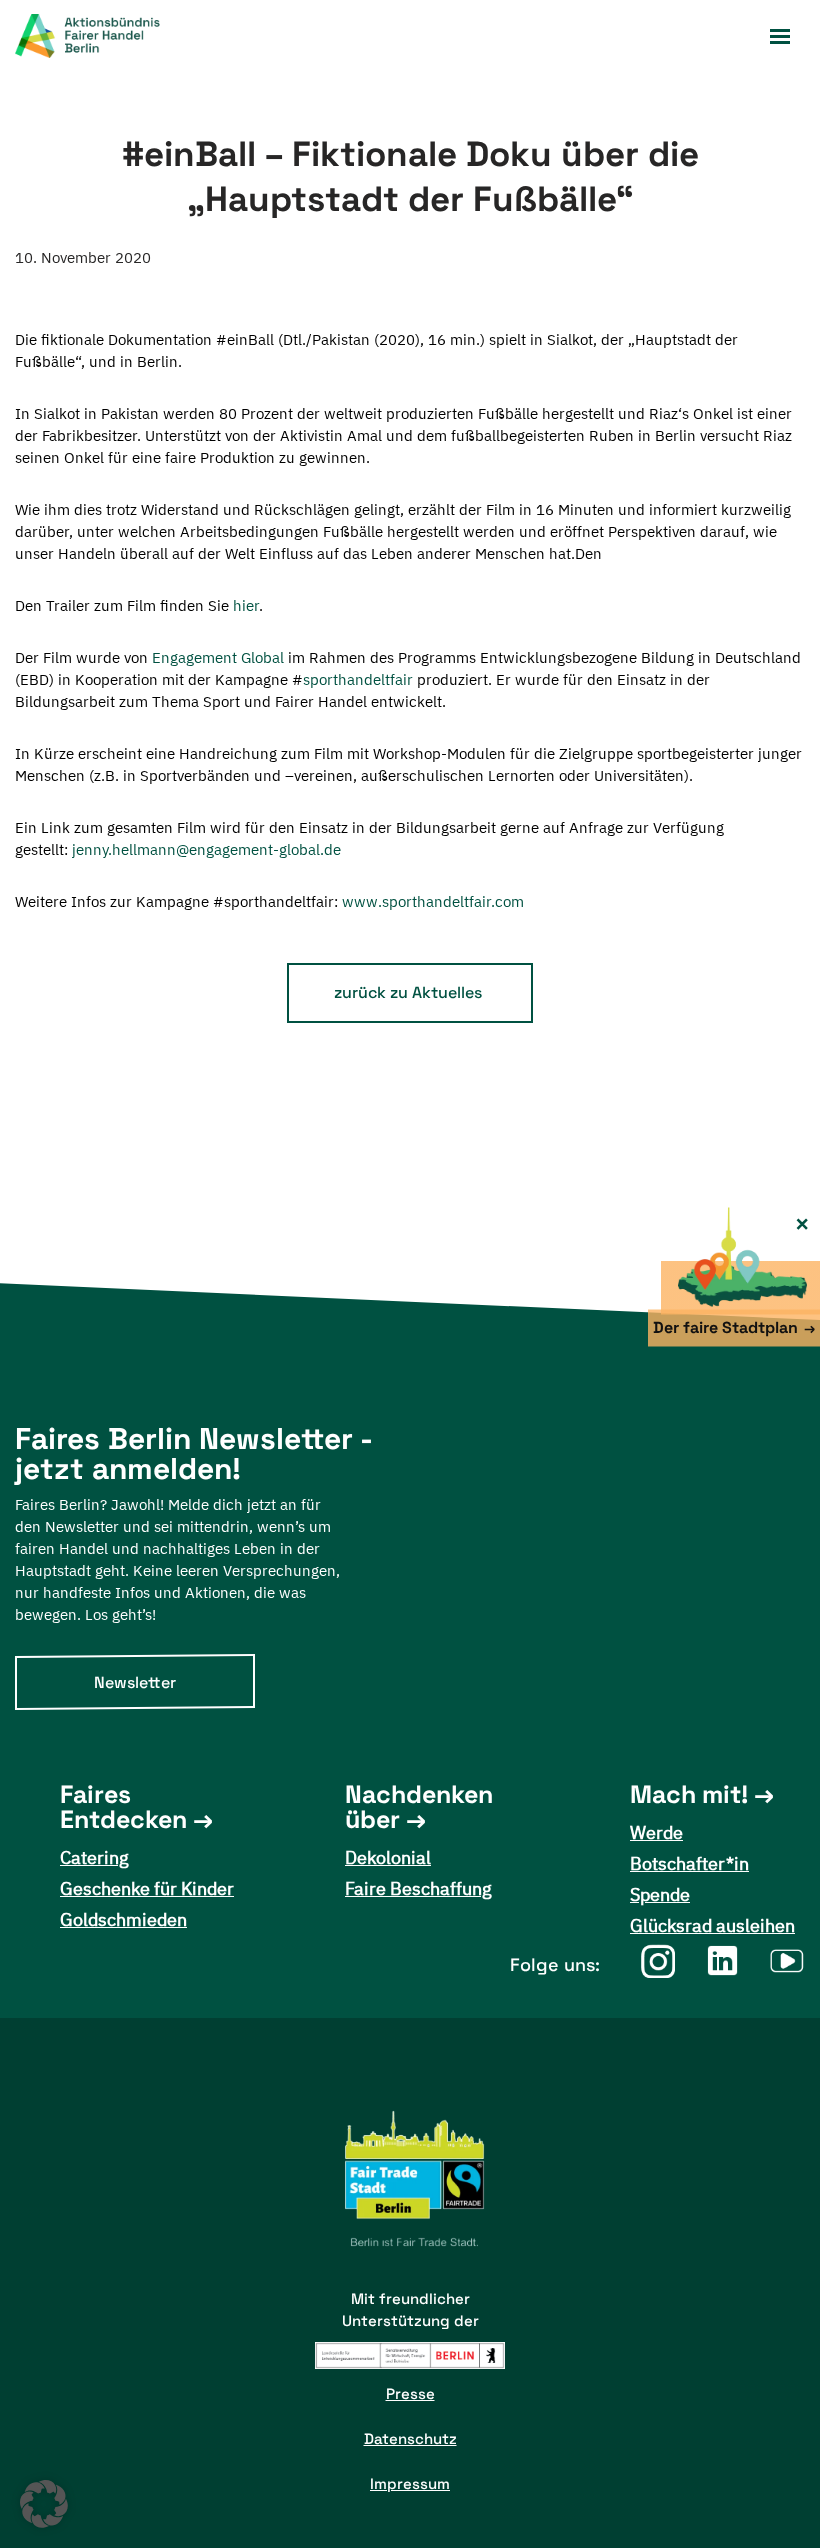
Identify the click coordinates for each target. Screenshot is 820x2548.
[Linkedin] (722, 1960)
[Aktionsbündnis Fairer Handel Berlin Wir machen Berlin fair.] (100, 36)
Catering (94, 1857)
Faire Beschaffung (418, 1888)
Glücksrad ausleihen (712, 1925)
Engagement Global (218, 657)
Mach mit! (689, 1794)
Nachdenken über (419, 1807)
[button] (44, 2504)
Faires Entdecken (123, 1807)
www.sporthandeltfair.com (433, 901)
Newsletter (135, 1682)
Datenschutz (410, 2438)
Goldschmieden (123, 1919)
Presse (410, 2393)
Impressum (410, 2483)
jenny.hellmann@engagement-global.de (206, 849)
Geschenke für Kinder (147, 1888)
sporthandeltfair (358, 679)
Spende (660, 1894)
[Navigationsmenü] (780, 36)
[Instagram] (657, 1960)
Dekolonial (388, 1857)
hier (246, 605)
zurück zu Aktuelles (408, 992)
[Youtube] (787, 1960)
